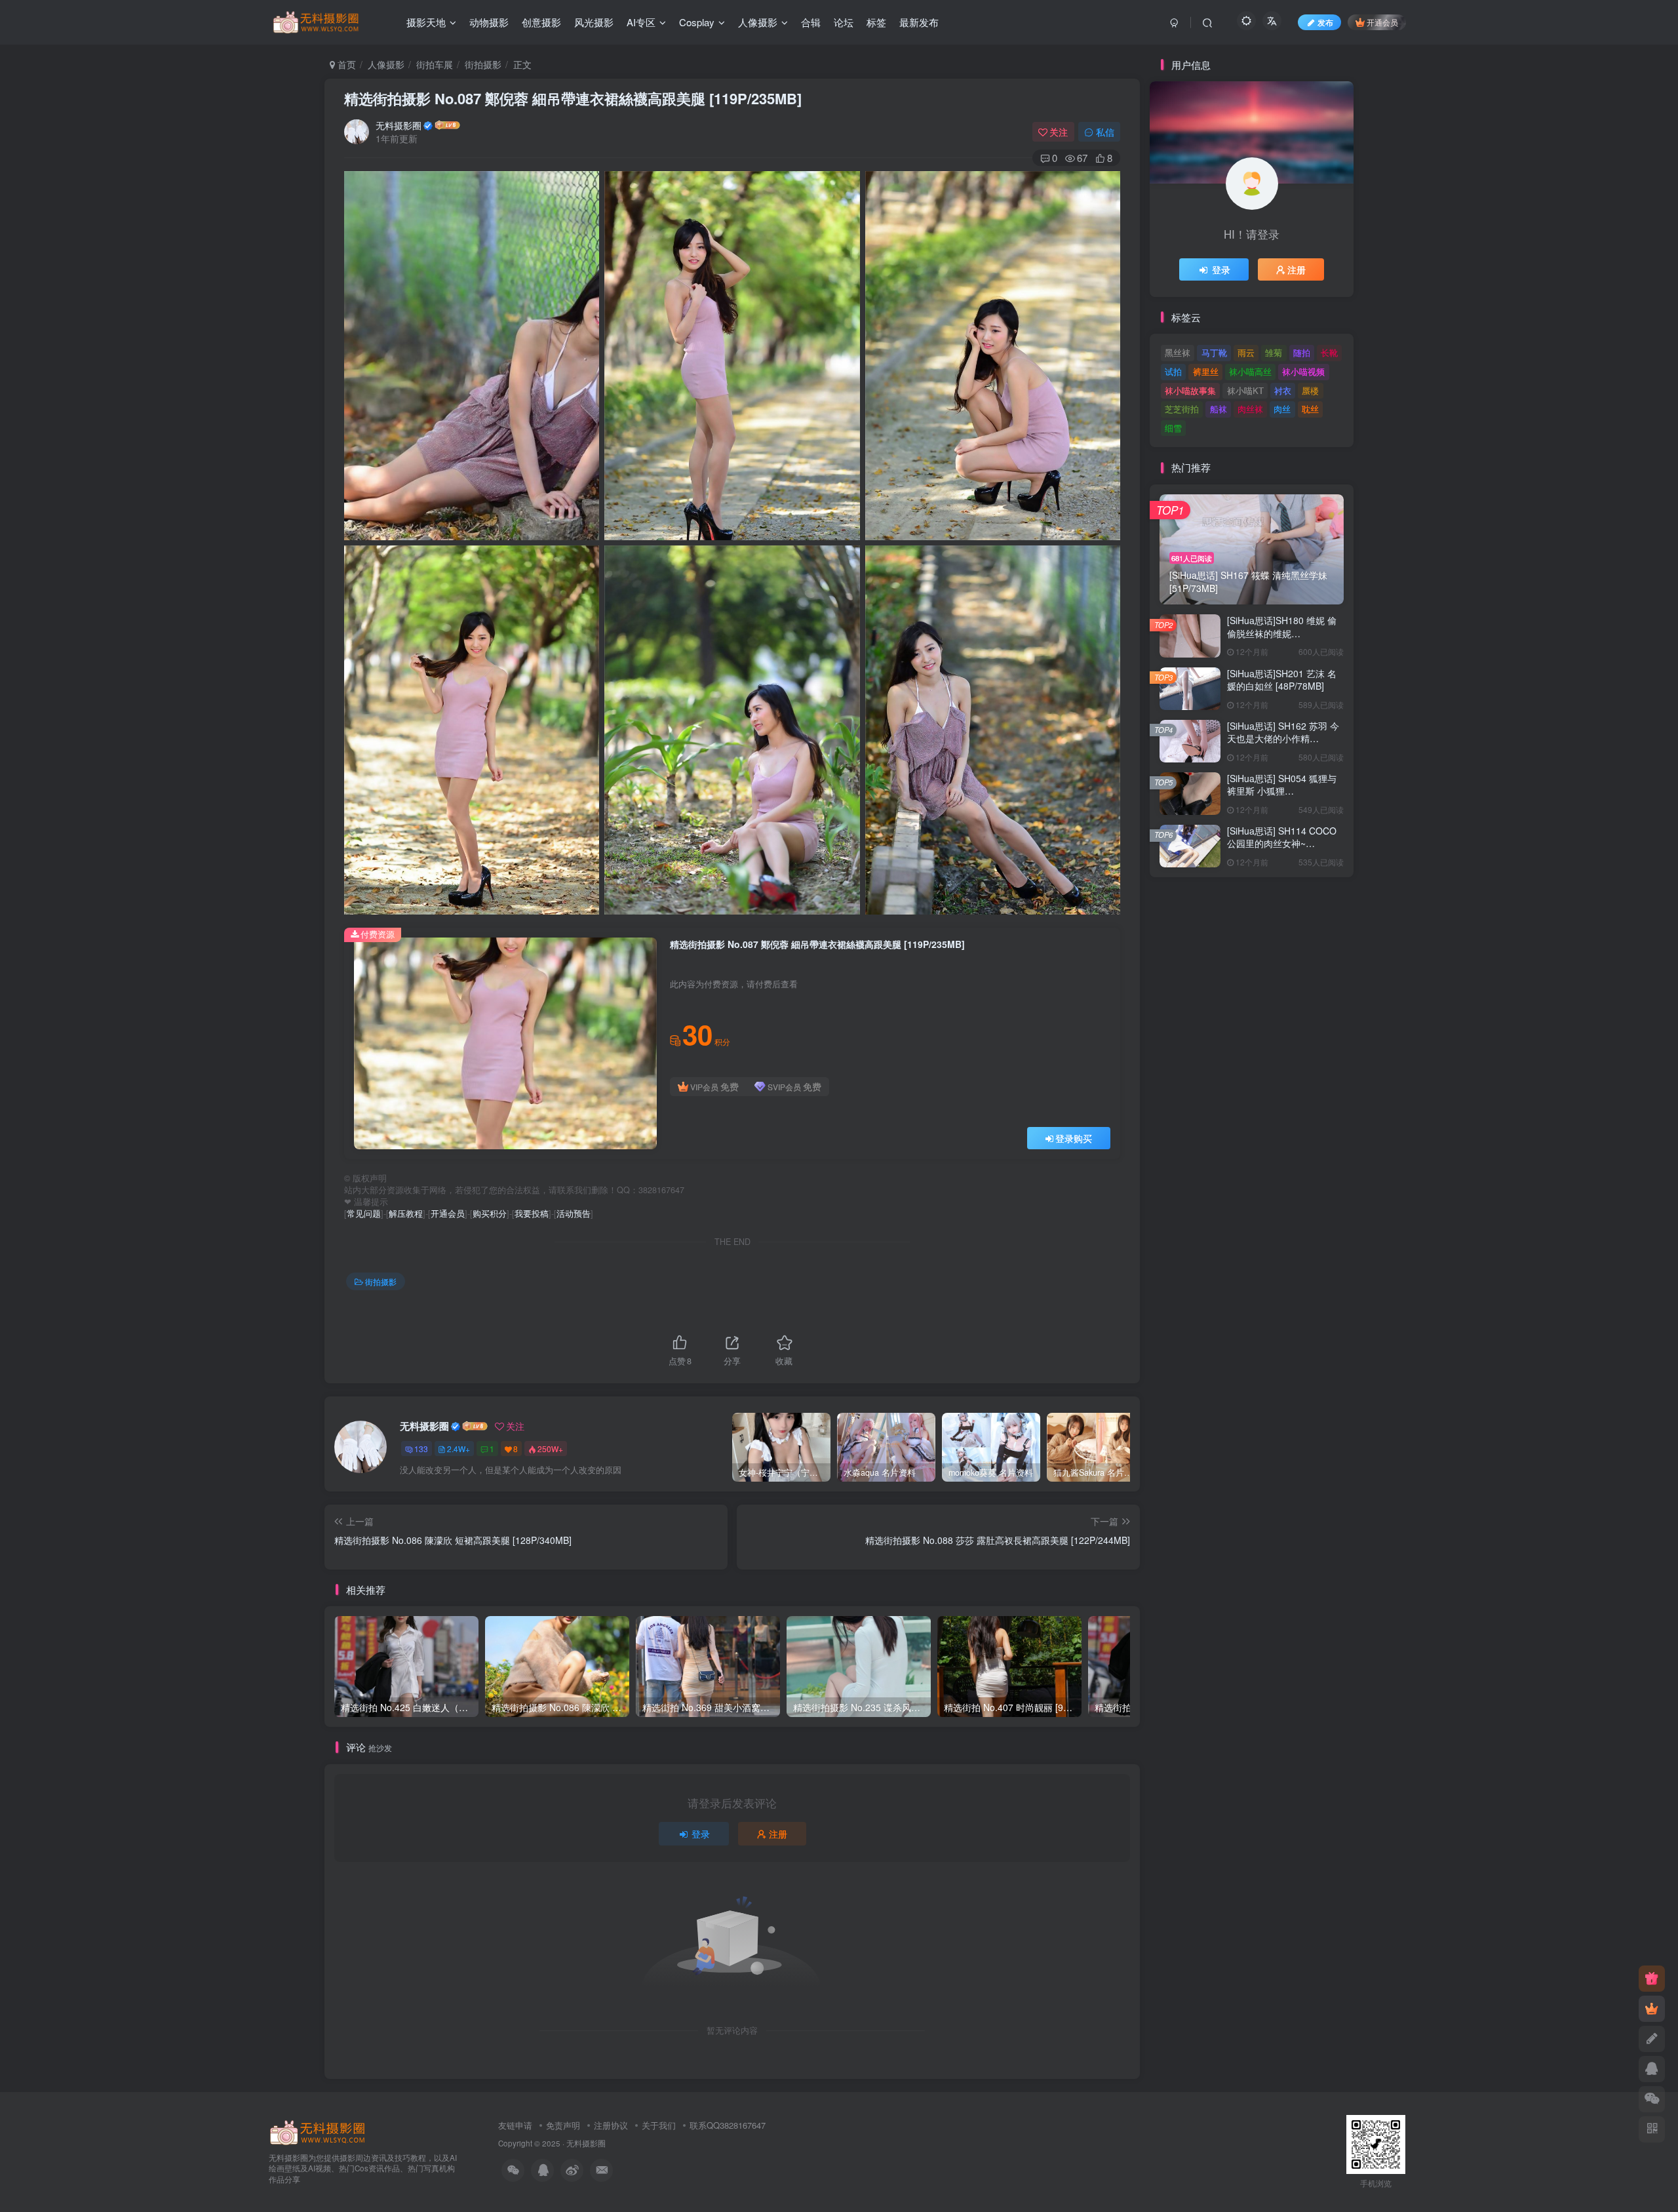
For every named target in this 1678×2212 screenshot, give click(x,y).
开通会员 (1382, 22)
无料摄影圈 (399, 125)
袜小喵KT (1245, 390)
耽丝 (1310, 409)
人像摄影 (386, 64)
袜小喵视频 (1303, 371)
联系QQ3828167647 (728, 2125)
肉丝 (1282, 409)
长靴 (1329, 352)
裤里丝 (1206, 371)
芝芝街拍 (1182, 409)
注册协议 (611, 2125)
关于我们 (659, 2125)
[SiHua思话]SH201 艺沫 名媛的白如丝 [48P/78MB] (1282, 680)
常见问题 (364, 1214)
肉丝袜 (1250, 409)
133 (421, 1449)
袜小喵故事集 (1190, 390)
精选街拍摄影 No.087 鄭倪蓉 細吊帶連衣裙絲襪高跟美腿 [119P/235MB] (573, 98)
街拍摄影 (483, 64)
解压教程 (406, 1214)
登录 (701, 1834)
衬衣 (1283, 390)
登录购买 (1074, 1138)
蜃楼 (1310, 390)
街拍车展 (435, 64)
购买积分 (490, 1214)
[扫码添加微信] (1652, 2099)
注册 (778, 1834)
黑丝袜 (1178, 352)
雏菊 (1274, 352)
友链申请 (515, 2125)
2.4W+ (459, 1449)
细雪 (1173, 428)
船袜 (1219, 409)
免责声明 (563, 2125)
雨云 (1246, 352)
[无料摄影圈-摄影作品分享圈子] (318, 2131)
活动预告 (574, 1214)
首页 (345, 64)
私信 (1105, 132)
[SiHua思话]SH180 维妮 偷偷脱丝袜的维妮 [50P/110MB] (1282, 633)
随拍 (1302, 352)
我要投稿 (532, 1214)
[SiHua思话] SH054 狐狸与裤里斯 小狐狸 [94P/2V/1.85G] (1282, 791)
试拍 (1173, 371)
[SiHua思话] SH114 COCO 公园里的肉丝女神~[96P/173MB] (1282, 843)
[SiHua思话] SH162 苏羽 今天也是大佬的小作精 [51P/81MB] (1283, 739)
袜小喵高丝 (1250, 371)
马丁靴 (1214, 352)
